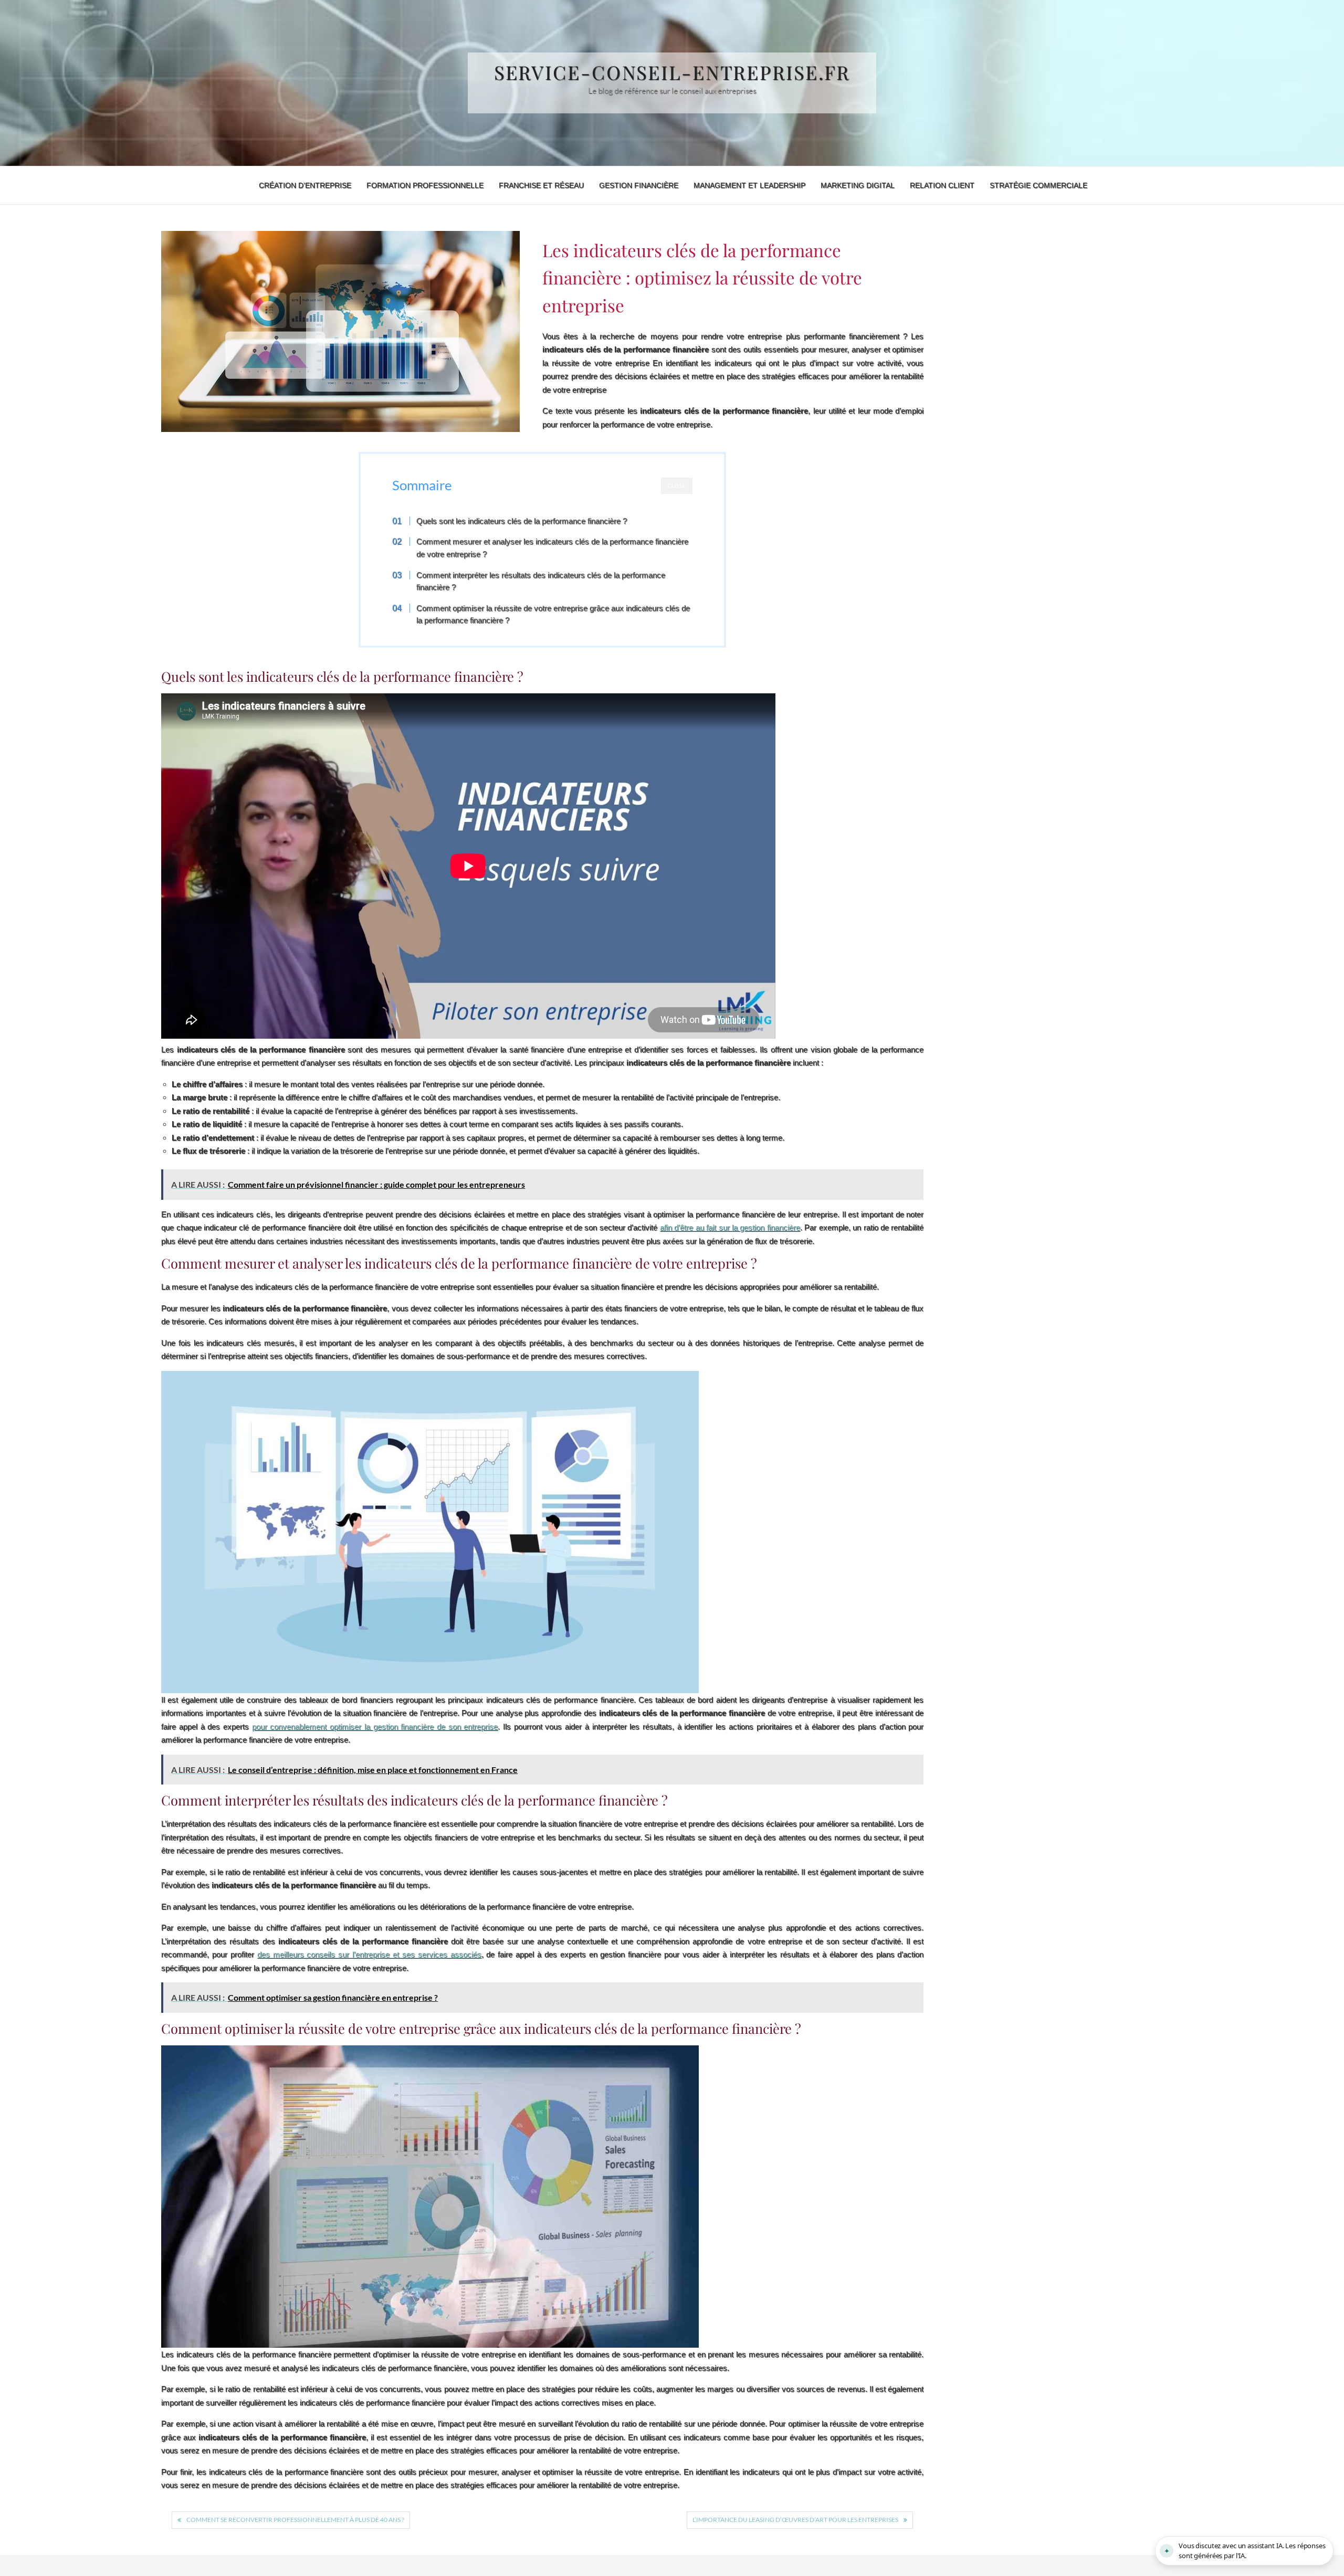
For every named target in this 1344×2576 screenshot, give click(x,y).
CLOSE (677, 485)
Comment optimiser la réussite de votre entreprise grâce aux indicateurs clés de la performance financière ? (553, 614)
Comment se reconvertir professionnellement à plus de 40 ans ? (295, 2520)
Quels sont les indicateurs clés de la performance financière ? (522, 521)
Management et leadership (749, 185)
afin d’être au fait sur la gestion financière (730, 1227)
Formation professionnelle (425, 185)
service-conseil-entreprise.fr (672, 72)
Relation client (942, 185)
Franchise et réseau (541, 185)
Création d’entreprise (305, 185)
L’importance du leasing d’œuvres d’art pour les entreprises (795, 2520)
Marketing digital (858, 185)
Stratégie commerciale (1038, 185)
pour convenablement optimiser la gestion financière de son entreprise (375, 1727)
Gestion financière (639, 185)
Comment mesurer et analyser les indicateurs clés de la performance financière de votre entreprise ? (552, 548)
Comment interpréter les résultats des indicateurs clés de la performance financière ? (541, 581)
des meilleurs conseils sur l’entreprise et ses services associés (369, 1954)
